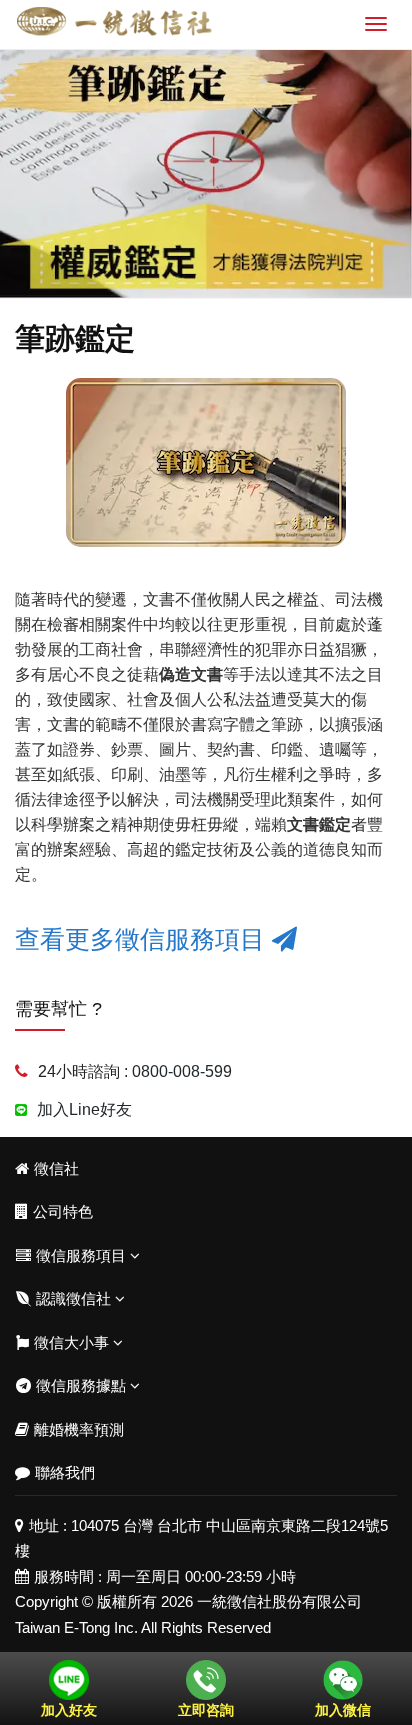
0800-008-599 (182, 1071)
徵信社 (56, 1168)
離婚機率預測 (79, 1429)
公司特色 (63, 1211)
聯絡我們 (65, 1472)
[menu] (376, 24)
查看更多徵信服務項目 (143, 939)
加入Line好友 (84, 1109)
